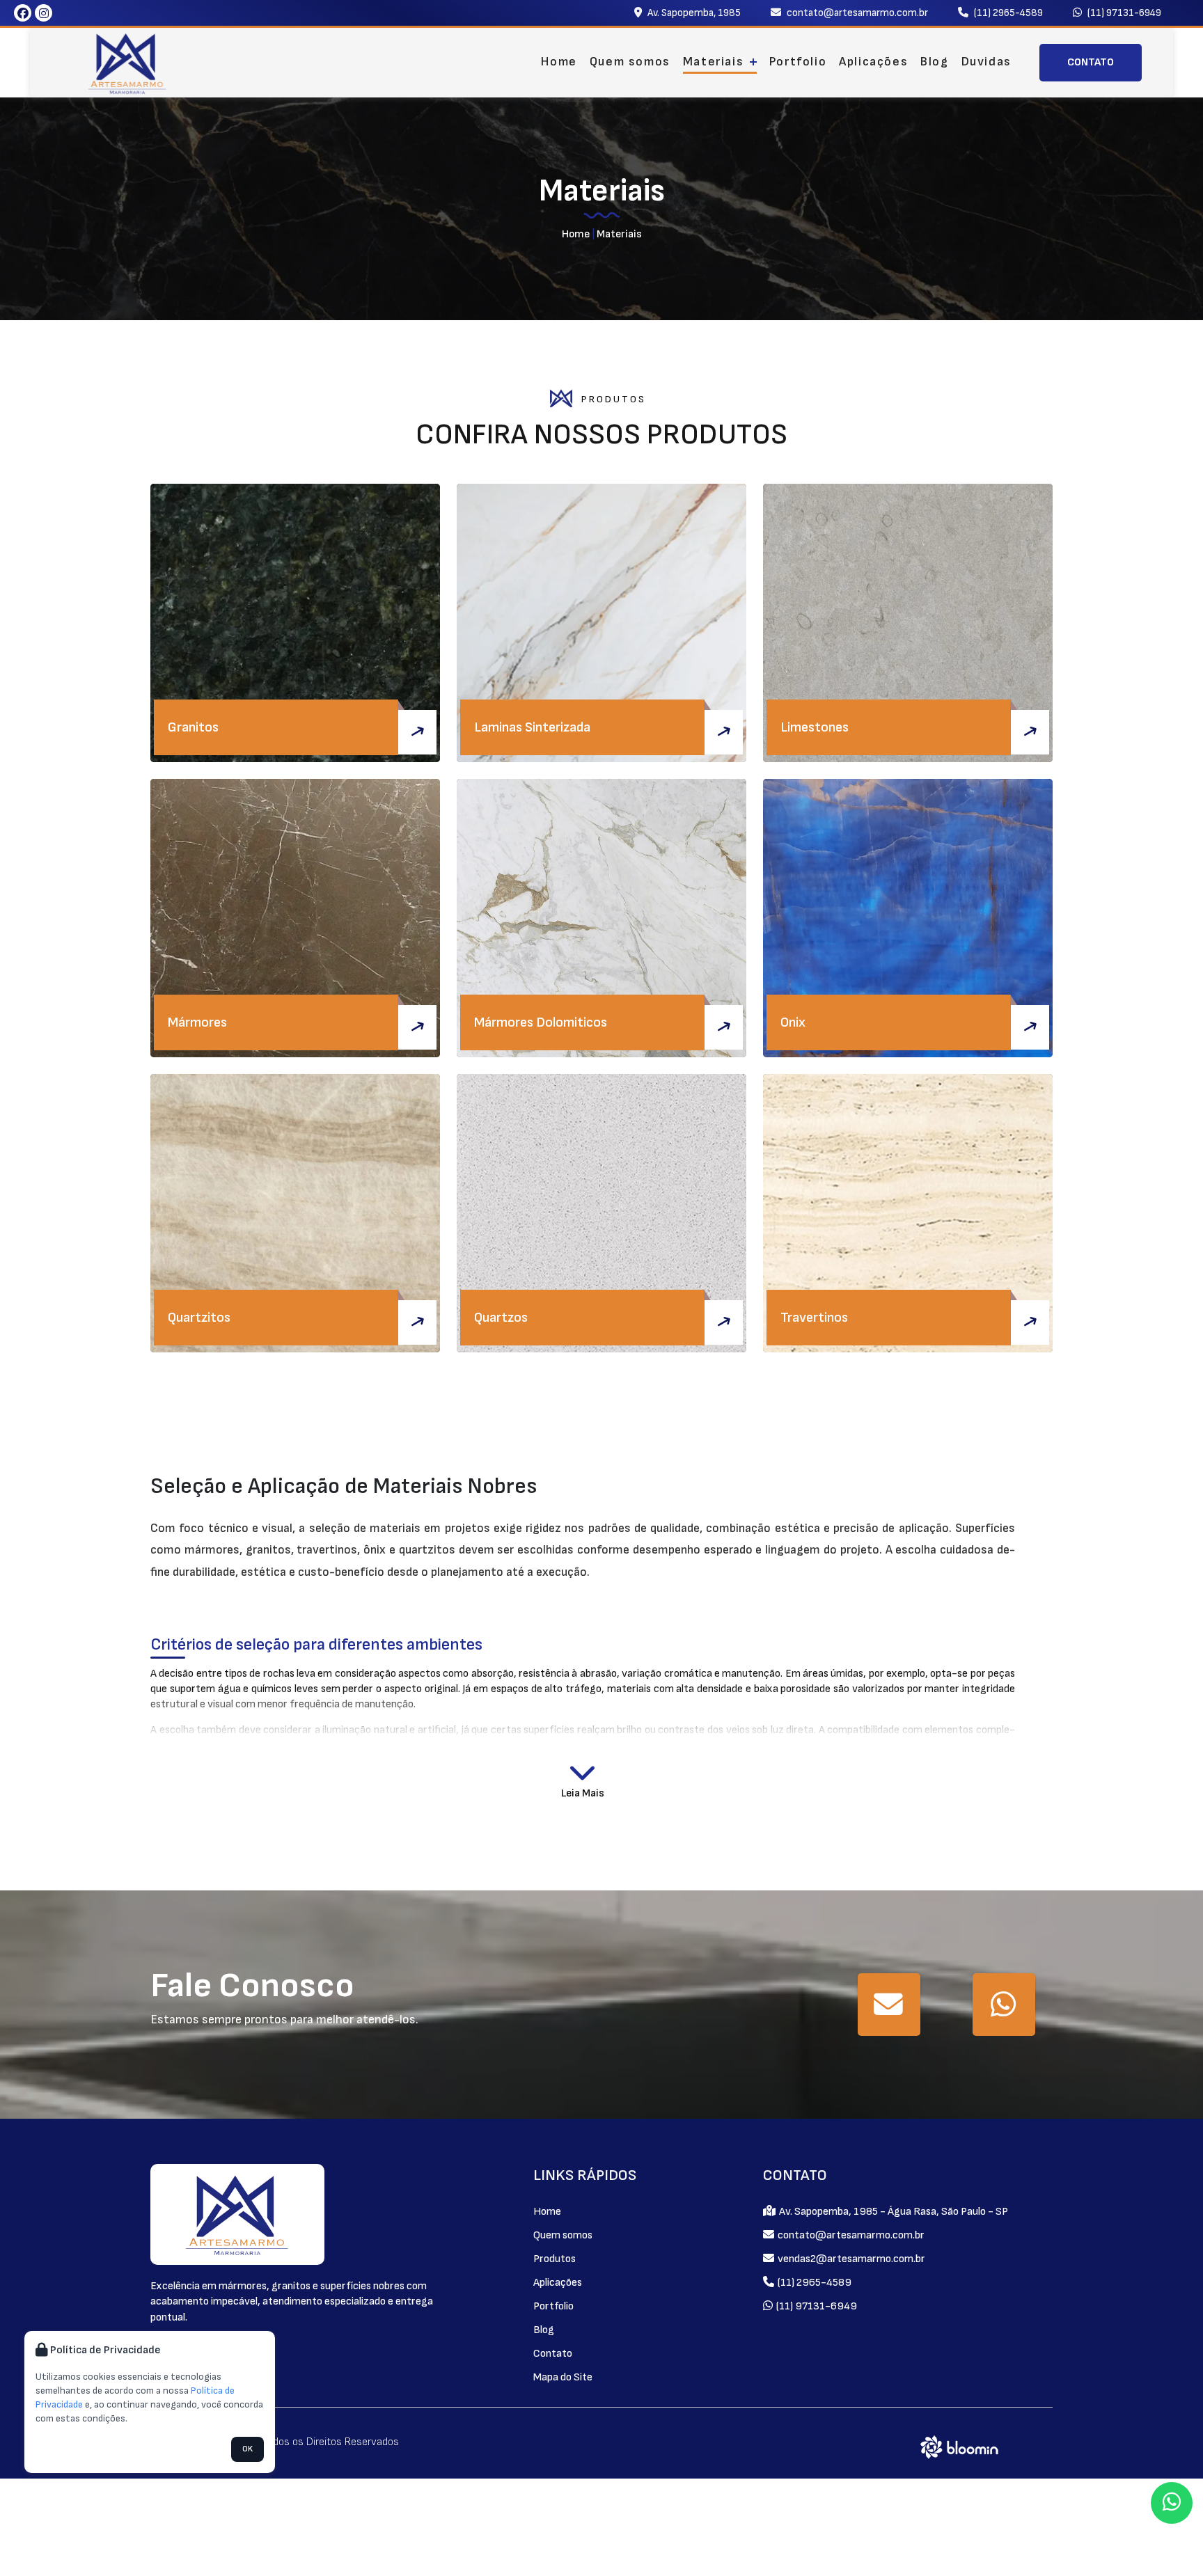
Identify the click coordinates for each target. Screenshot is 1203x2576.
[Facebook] (23, 13)
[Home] (127, 63)
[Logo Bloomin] (960, 2446)
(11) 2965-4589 (1007, 13)
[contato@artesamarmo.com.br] (889, 2005)
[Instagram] (44, 13)
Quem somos (630, 62)
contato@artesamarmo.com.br (856, 13)
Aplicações (873, 62)
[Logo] (237, 2214)
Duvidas (986, 62)
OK (247, 2449)
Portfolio (798, 62)
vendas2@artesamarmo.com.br (850, 2259)
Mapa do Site (563, 2377)
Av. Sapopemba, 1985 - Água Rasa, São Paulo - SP (893, 2212)
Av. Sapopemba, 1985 (693, 13)
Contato (553, 2354)
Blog (934, 62)
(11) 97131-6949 (1123, 13)
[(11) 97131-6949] (1004, 2005)
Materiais (715, 62)
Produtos (555, 2259)
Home (559, 62)
